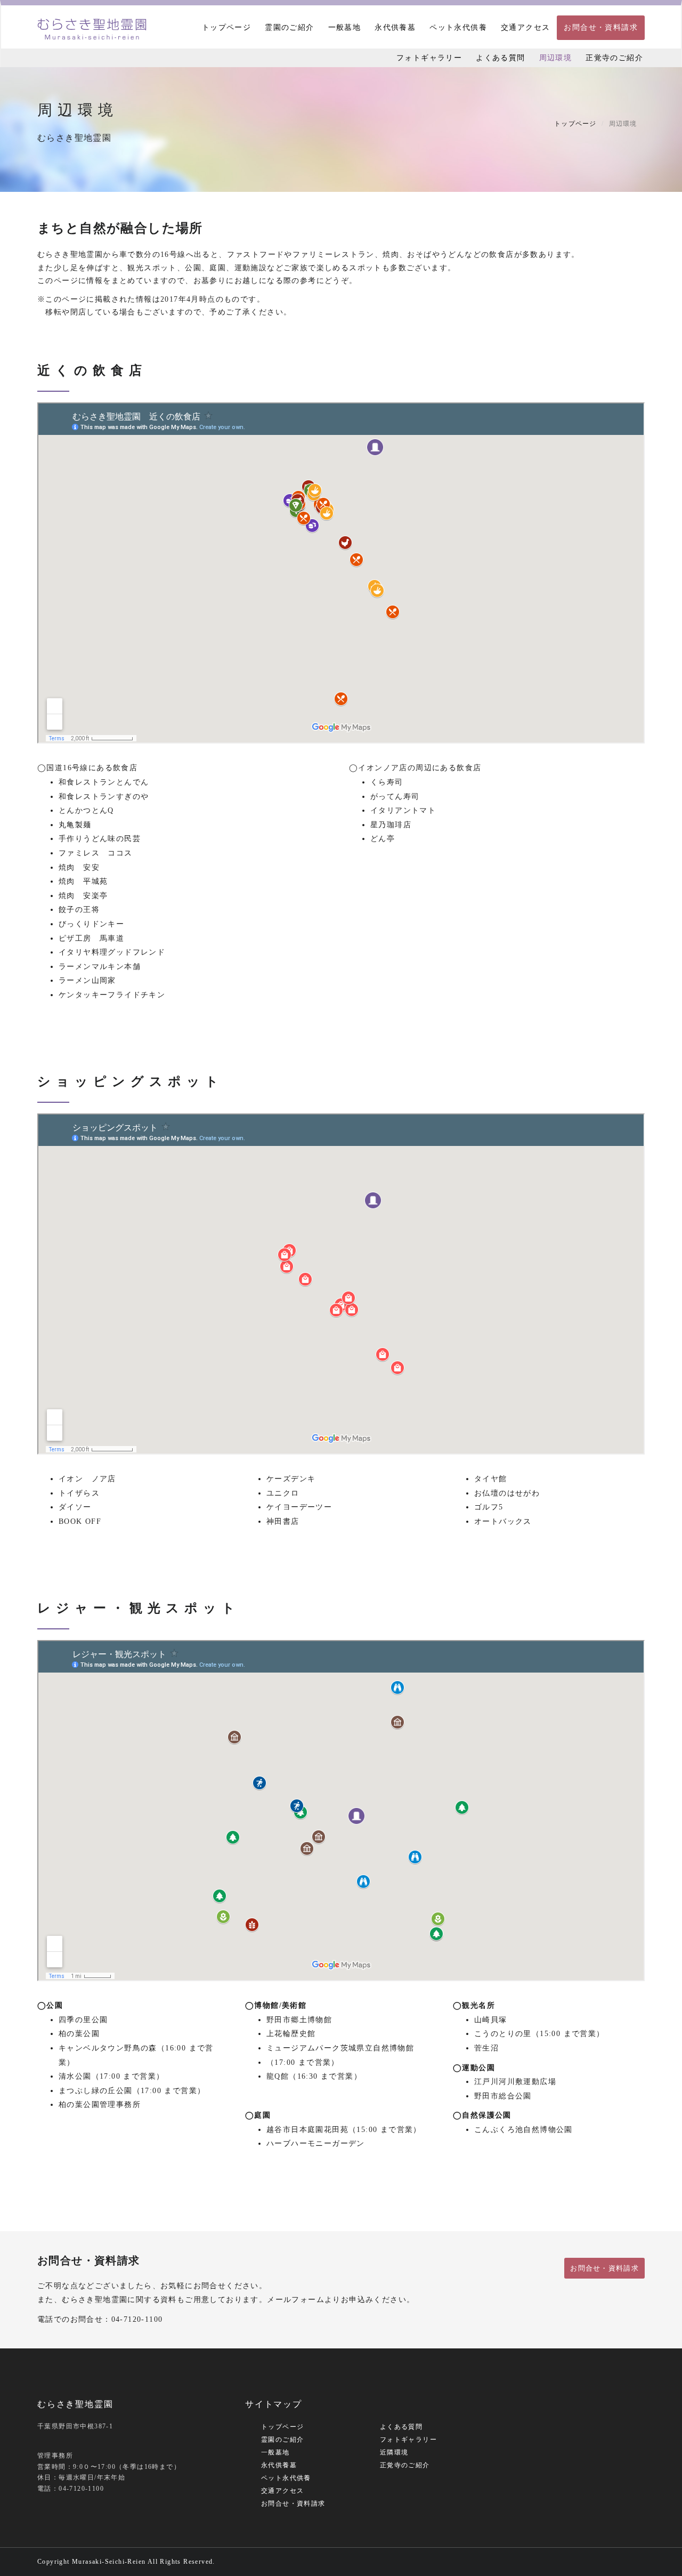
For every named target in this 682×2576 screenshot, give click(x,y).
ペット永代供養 (458, 27)
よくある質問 (500, 58)
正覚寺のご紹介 (614, 58)
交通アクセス (525, 27)
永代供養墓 (395, 27)
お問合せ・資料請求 (601, 27)
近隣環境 (394, 2452)
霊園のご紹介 (289, 27)
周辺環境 (556, 58)
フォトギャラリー (429, 58)
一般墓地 (345, 27)
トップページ (226, 27)
